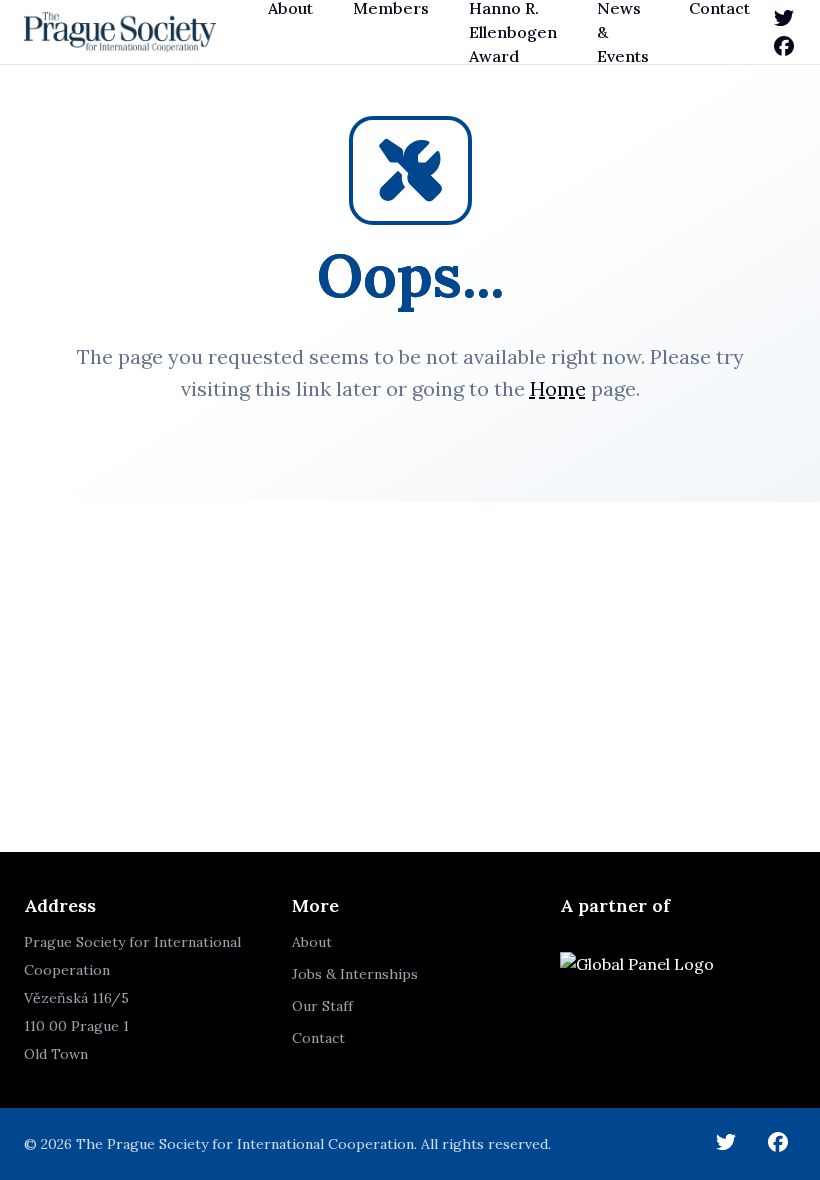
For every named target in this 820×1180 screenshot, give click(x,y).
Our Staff (322, 1006)
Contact (318, 1038)
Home (558, 388)
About (312, 942)
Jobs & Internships (355, 974)
